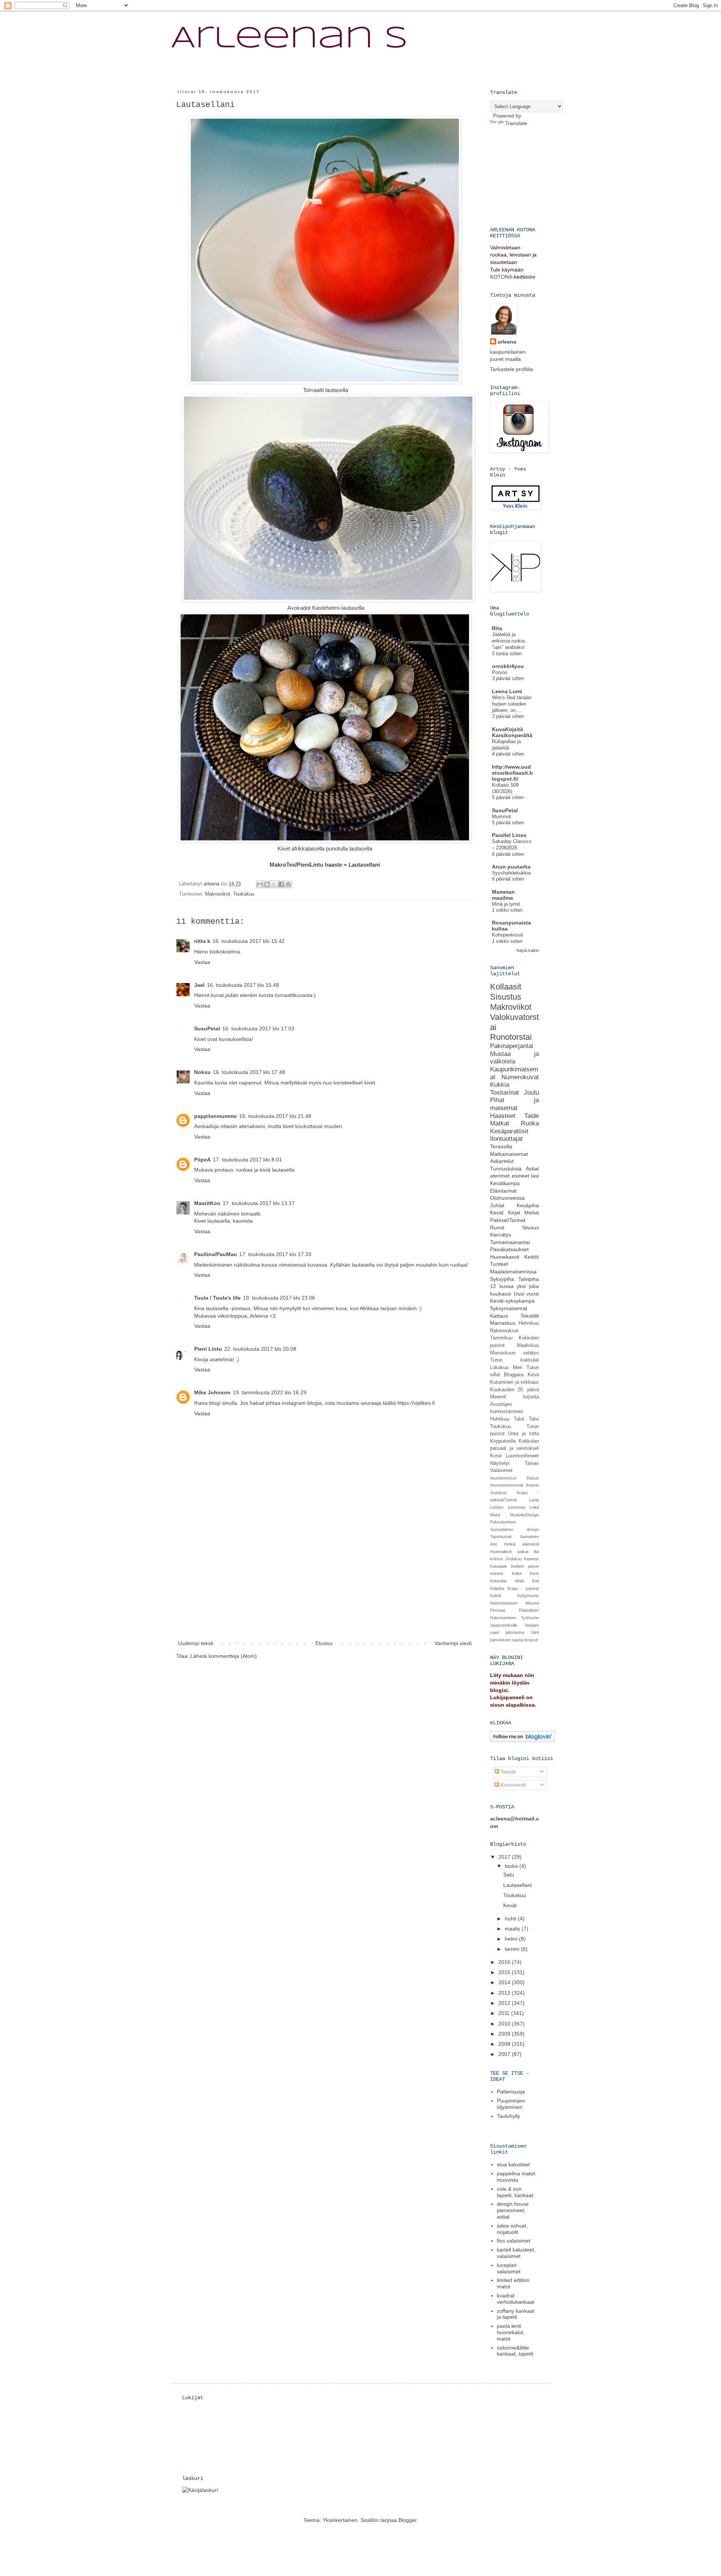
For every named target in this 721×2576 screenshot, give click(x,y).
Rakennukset (504, 1331)
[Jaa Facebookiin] (281, 884)
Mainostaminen (504, 1603)
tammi (513, 1949)
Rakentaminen (503, 1618)
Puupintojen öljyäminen (511, 2104)
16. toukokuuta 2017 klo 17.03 (258, 1029)
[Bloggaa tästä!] (267, 884)
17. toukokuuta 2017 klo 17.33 (275, 1254)
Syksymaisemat (509, 1308)
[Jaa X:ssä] (274, 884)
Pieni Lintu (208, 1349)
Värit (535, 1632)
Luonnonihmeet (522, 1456)
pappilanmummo (216, 1116)
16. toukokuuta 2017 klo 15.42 (249, 941)
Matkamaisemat (509, 1154)
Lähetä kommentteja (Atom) (224, 1656)
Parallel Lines (509, 835)
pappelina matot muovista (516, 2177)
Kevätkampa (505, 1183)
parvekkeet (500, 1640)
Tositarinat (505, 1093)
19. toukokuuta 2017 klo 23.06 (279, 1298)
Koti (535, 1581)
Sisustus (506, 997)
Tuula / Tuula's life (217, 1298)
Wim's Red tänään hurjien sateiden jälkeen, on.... (512, 704)
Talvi (534, 1419)
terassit (531, 1640)
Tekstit (507, 1772)
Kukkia (500, 1085)
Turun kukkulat (514, 1360)
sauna (517, 1640)
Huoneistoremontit (507, 1485)
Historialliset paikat (509, 1552)
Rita (497, 628)
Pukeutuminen (503, 1522)
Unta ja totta (523, 1434)
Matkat (500, 1123)
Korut (496, 1456)
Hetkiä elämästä (521, 1544)
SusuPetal (207, 1029)
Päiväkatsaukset (509, 1249)
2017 (505, 1857)
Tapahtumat (501, 1537)
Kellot (517, 1573)
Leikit (534, 1507)
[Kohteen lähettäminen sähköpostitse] (260, 884)
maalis (513, 1929)
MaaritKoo (207, 1203)
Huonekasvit (505, 1257)
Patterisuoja (511, 2092)
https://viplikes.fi (416, 1403)
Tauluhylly (508, 2116)
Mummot (502, 817)
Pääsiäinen (529, 1610)
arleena (507, 342)
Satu (509, 1875)
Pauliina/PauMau (216, 1254)
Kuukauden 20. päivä (514, 1390)
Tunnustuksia (506, 1169)
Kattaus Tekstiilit (514, 1316)
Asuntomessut (503, 1478)
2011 (505, 2013)
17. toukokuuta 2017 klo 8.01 (247, 1160)
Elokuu (533, 1478)
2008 (505, 2044)
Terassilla (501, 1146)
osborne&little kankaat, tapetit (515, 2351)
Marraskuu (503, 1323)
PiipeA (202, 1160)
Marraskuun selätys (514, 1353)
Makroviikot (218, 894)
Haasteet (503, 1116)
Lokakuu (499, 1368)
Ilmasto (532, 1485)
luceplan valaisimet (509, 2268)
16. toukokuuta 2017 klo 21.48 (275, 1116)
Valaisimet (501, 1470)
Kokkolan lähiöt (507, 1581)
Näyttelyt (500, 1463)
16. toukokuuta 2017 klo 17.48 (249, 1072)
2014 (505, 1982)
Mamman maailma (503, 895)
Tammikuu (501, 1338)
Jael (199, 985)
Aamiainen (529, 1537)
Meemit (498, 1397)
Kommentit (513, 1785)
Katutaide (499, 1566)
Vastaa (202, 962)
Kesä (533, 1375)
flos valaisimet (514, 2241)
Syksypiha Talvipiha (514, 1279)
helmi (512, 1939)
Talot (519, 1419)
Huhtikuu (500, 1419)
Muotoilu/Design (524, 1515)
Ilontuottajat (506, 1139)
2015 (505, 1972)
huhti (511, 1918)
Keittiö (532, 1257)
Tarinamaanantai (510, 1242)
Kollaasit (506, 987)
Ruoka (530, 1123)
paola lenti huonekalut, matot (511, 2332)
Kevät (497, 1213)
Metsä (532, 1213)
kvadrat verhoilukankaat (516, 2299)
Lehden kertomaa (508, 1507)
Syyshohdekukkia (511, 873)
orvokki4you (508, 666)
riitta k (202, 941)
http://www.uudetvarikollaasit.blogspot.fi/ (512, 773)
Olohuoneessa (507, 1198)
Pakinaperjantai (512, 1046)
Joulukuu (498, 1493)
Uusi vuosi (526, 1294)
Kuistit (495, 1596)
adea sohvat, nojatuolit (512, 2229)
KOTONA (501, 277)
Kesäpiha (528, 1205)
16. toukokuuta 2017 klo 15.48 (243, 985)
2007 (505, 2054)
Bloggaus (514, 1375)
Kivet (534, 1573)
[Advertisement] (325, 1582)
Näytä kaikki (528, 950)
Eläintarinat (503, 1191)
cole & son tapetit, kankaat (515, 2192)
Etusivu (324, 1643)
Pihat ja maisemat (514, 1104)
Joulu (531, 1093)
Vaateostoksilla (504, 1625)
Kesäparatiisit (509, 1131)
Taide (532, 1116)
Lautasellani (517, 1885)
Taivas (532, 1463)
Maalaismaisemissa (513, 1271)
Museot (532, 1603)
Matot (495, 1515)
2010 (505, 2024)
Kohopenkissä (507, 935)
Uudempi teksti (196, 1643)
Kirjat (514, 1213)
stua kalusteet (513, 2164)
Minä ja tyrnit (506, 904)
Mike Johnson (212, 1392)
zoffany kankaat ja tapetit (516, 2314)
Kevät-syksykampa (512, 1301)
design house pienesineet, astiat (513, 2210)
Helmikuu (529, 1323)
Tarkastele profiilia (511, 369)
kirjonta (531, 1397)
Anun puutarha (511, 867)
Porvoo (500, 672)
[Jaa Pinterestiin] (288, 884)
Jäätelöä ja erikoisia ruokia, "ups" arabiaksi (509, 641)
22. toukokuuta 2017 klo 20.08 (260, 1349)
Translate (516, 123)
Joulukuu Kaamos (522, 1559)
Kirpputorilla (503, 1441)
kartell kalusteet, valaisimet (516, 2253)
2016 (505, 1962)
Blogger (407, 2520)
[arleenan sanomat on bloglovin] (523, 1740)
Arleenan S (289, 39)
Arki (494, 1544)
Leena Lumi (507, 691)
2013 (505, 1993)
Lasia (534, 1500)
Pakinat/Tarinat (508, 1220)
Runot (497, 1228)
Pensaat (498, 1610)
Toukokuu (244, 894)
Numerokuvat (520, 1077)
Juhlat (497, 1205)
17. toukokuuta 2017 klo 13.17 (259, 1203)
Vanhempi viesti (453, 1643)
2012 (505, 2003)
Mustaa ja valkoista (514, 1058)
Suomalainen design (514, 1529)
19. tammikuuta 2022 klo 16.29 (270, 1392)
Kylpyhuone (528, 1596)
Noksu (202, 1072)
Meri (518, 1368)
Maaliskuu (528, 1345)
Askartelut (502, 1161)
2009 (505, 2034)
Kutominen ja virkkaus (514, 1382)
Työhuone (530, 1618)
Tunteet (499, 1264)
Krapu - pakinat (523, 1588)
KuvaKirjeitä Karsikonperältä (512, 732)
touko (512, 1866)
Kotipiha (497, 1588)
